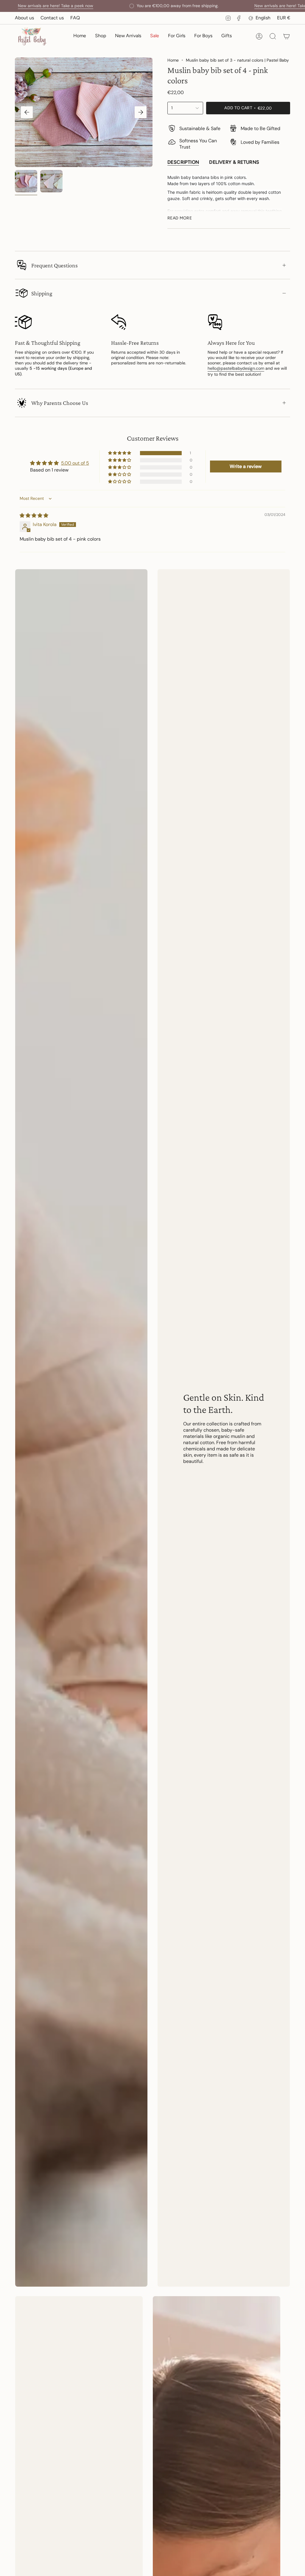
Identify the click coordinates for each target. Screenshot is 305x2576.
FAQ (75, 18)
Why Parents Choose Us (60, 403)
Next (141, 112)
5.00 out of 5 (75, 463)
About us (24, 18)
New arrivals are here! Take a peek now (248, 6)
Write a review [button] (246, 466)
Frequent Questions (55, 265)
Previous (27, 112)
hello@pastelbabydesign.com (236, 368)
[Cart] (287, 36)
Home (173, 60)
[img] (34, 515)
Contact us (52, 18)
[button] (101, 36)
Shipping (42, 293)
